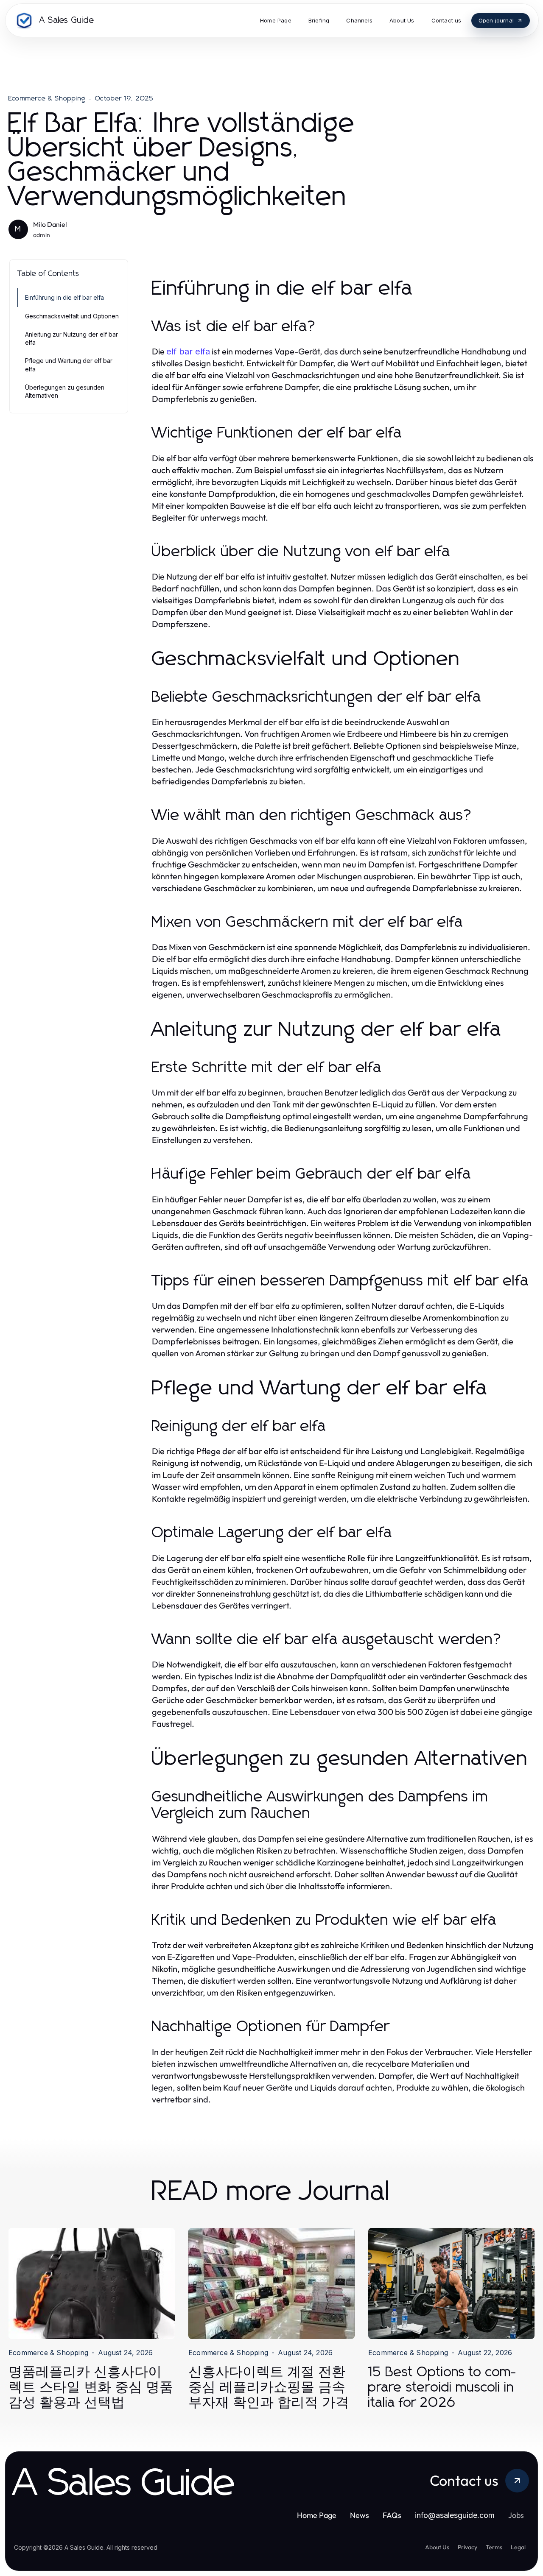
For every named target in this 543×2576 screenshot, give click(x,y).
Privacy (467, 2547)
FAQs (392, 2515)
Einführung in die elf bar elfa (64, 297)
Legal (518, 2547)
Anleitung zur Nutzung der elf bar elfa (71, 338)
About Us (437, 2547)
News (360, 2515)
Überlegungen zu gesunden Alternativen (65, 391)
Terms (494, 2547)
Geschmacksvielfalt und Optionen (72, 316)
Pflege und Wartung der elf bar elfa (69, 365)
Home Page (317, 2515)
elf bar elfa (188, 351)
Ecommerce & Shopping (47, 98)
